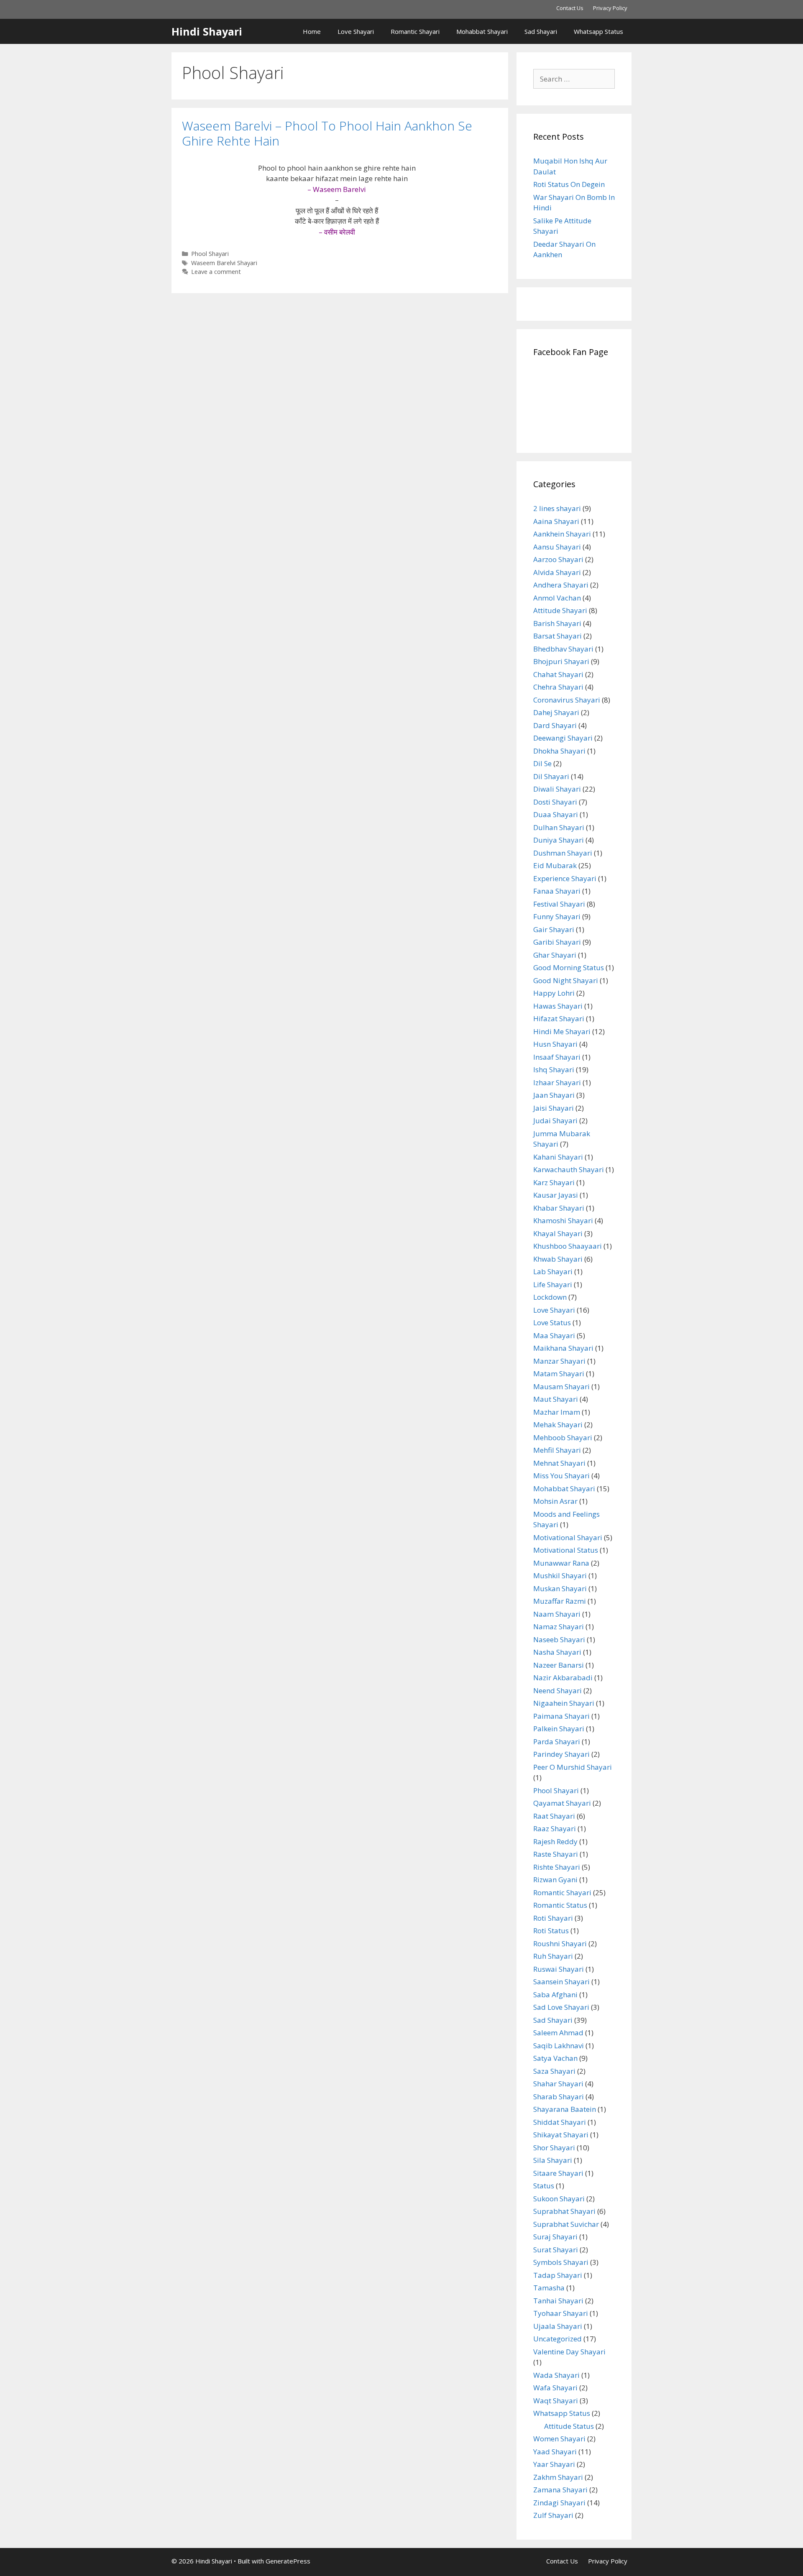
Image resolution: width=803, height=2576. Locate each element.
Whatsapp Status (598, 31)
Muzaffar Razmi (560, 1601)
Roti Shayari (553, 1918)
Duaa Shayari (556, 814)
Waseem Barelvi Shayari (224, 263)
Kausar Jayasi (556, 1195)
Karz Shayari (554, 1182)
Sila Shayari (553, 2160)
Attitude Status (569, 2426)
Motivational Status (566, 1550)
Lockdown (550, 1297)
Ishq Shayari (554, 1069)
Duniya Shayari (559, 840)
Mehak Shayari (558, 1425)
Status (544, 2186)
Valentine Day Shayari (569, 2352)
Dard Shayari (555, 725)
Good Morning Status (569, 967)
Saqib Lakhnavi (559, 2046)
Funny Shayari (557, 916)
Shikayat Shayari (561, 2135)
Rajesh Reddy (555, 1841)
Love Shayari (356, 31)
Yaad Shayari (555, 2452)
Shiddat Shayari (560, 2122)
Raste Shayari (556, 1854)
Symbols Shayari (561, 2262)
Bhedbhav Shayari (563, 649)
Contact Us (570, 8)
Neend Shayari (557, 1690)
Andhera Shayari (561, 585)
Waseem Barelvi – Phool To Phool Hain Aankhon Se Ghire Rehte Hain (327, 133)
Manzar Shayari (559, 1361)
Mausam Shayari (561, 1386)
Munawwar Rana (561, 1563)
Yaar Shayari (554, 2464)
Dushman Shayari (563, 853)
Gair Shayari (554, 929)
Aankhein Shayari (562, 534)
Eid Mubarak (555, 865)
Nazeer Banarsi (559, 1665)
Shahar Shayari (558, 2084)
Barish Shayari (557, 623)
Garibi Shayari (557, 942)
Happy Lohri (554, 993)
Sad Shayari (541, 31)
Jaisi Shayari (554, 1108)
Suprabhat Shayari (564, 2211)
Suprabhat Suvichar (566, 2224)
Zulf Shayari (553, 2515)
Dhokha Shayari (559, 751)
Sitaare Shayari (558, 2173)
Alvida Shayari (557, 572)
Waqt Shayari (556, 2401)
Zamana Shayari (560, 2490)
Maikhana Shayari (563, 1348)
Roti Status (551, 1931)
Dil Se (542, 763)
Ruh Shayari (553, 1956)
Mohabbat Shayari (482, 31)
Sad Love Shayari (561, 2007)
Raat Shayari (554, 1816)
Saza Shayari (554, 2071)
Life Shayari (553, 1284)
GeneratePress (288, 2561)
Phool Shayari (210, 254)
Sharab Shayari (559, 2097)
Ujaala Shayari (558, 2326)
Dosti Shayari (555, 802)
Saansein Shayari (561, 1982)
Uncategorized (557, 2339)
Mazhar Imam (557, 1412)
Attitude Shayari (560, 610)
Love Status (552, 1322)
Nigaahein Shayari (564, 1703)
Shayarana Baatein (565, 2109)
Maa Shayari (554, 1335)
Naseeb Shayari (559, 1639)
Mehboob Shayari (563, 1437)
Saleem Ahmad (558, 2033)
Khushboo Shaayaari (568, 1246)
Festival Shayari (559, 904)
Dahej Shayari (556, 712)
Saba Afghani (555, 1995)
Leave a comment (216, 272)
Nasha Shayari (557, 1652)
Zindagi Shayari (559, 2503)
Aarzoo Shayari (558, 559)
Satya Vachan (555, 2058)
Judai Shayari (555, 1121)
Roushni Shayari (560, 1943)
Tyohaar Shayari (561, 2313)
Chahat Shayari (558, 674)
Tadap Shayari (558, 2275)
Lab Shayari (553, 1271)
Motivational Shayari (568, 1537)
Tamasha (549, 2288)
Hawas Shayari (558, 1006)
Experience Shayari (565, 878)
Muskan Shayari (560, 1588)
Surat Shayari (556, 2250)
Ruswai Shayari (559, 1969)
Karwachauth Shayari (569, 1169)
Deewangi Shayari (563, 738)
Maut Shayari (556, 1399)
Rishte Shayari (557, 1867)
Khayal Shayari (558, 1233)
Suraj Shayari (555, 2237)
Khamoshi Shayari (563, 1220)
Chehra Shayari (558, 687)
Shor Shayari (554, 2148)
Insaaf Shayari (557, 1057)
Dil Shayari (551, 776)
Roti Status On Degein (569, 184)
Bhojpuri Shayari (561, 661)
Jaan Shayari (554, 1095)
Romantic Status (560, 1905)
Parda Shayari (557, 1742)
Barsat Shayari (557, 636)
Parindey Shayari (561, 1754)
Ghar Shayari (555, 955)
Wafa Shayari (555, 2388)
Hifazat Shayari (559, 1018)
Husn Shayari (555, 1044)
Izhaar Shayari (557, 1082)
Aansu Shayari (557, 547)
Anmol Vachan (557, 598)
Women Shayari (559, 2439)
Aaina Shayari (556, 521)
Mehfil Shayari (557, 1450)
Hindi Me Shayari (562, 1031)
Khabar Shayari (559, 1208)
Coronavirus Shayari (567, 700)
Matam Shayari (559, 1374)
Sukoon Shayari (559, 2199)
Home (312, 31)
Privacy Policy (610, 8)
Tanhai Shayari (558, 2301)
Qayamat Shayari (562, 1803)
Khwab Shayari (558, 1259)
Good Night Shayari (566, 980)
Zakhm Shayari (558, 2477)
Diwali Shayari (557, 789)
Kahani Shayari (558, 1157)
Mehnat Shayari (559, 1463)
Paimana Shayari (561, 1716)
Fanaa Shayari (557, 891)
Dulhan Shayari (559, 827)
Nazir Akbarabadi (563, 1678)
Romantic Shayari (415, 31)
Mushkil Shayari (560, 1575)
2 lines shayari (557, 508)
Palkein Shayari (559, 1729)
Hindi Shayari (207, 31)
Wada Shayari (556, 2375)
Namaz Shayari (559, 1627)
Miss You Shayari (561, 1476)
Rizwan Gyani (555, 1880)
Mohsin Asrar (555, 1501)
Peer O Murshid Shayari (573, 1767)
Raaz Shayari (555, 1828)
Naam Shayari (557, 1614)
